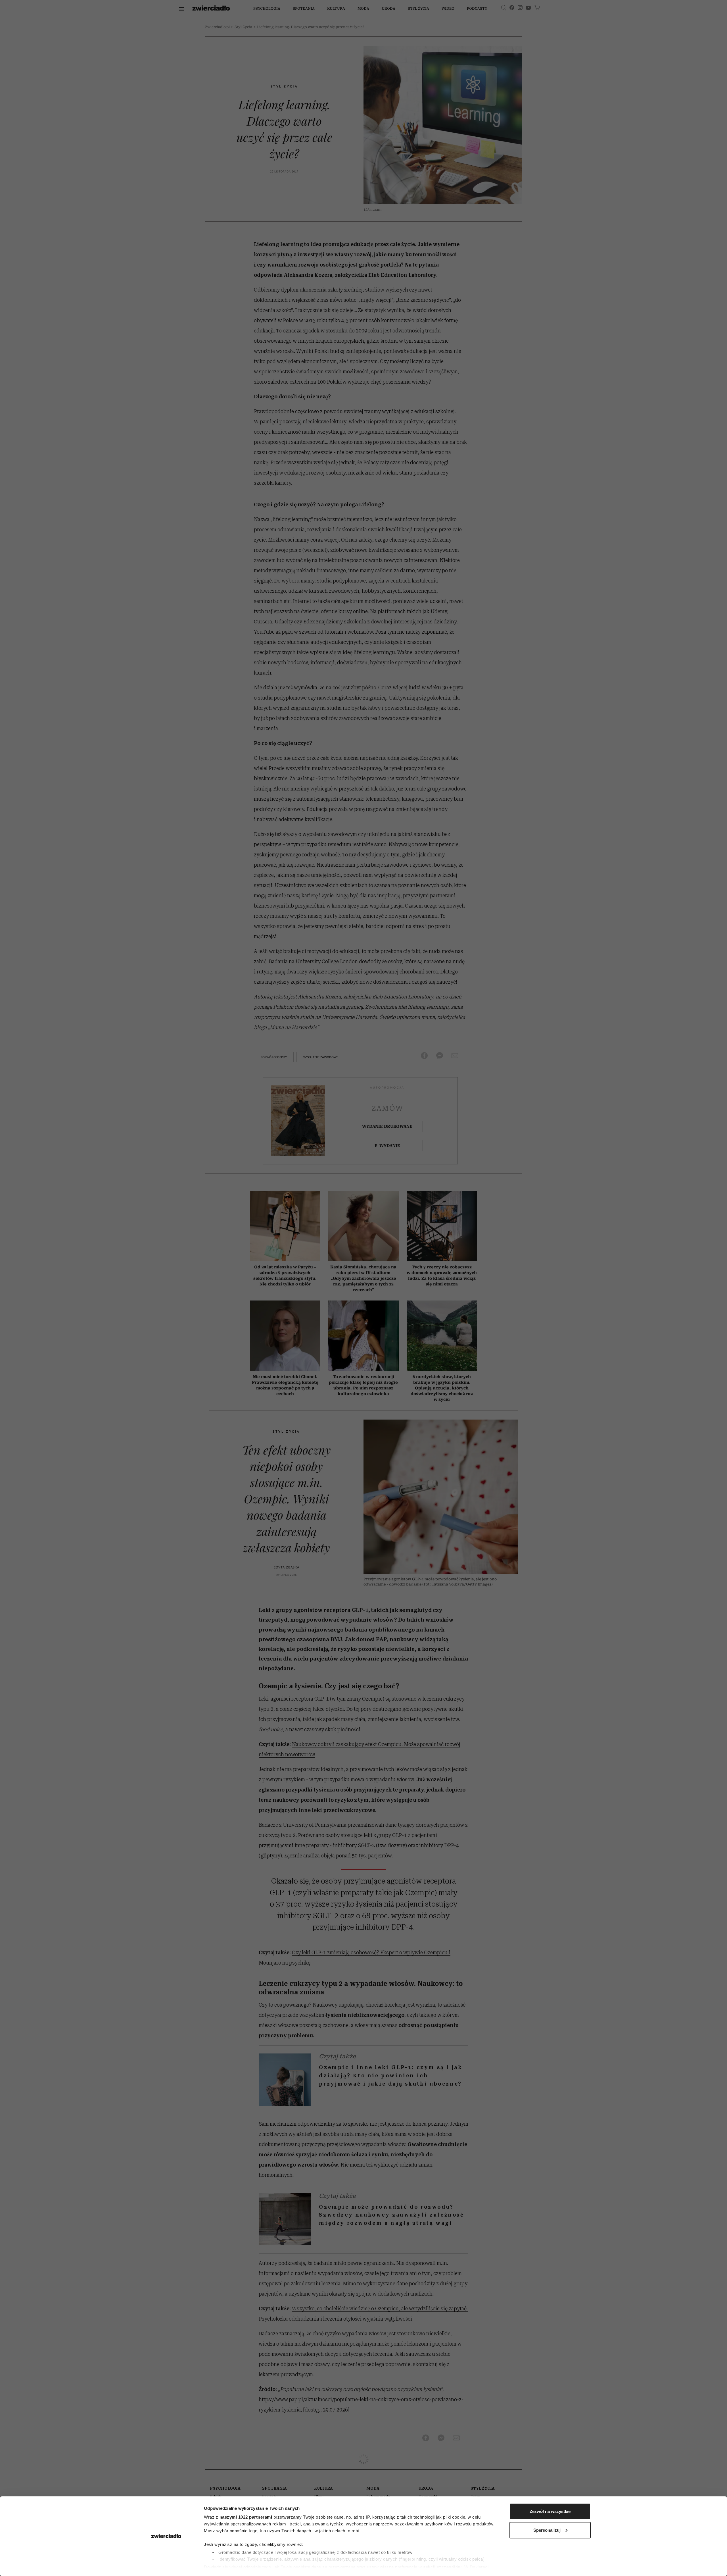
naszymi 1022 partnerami (246, 2517)
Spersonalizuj (547, 2530)
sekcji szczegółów (442, 2567)
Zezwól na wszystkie (550, 2511)
